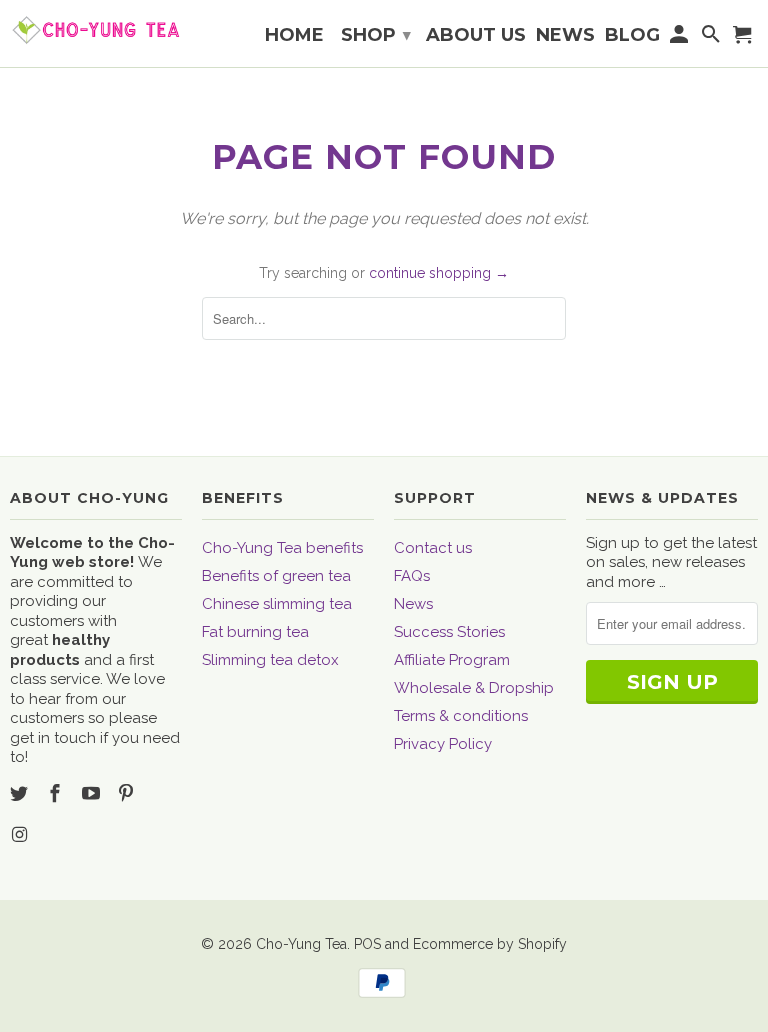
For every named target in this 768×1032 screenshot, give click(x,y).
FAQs (412, 576)
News (413, 604)
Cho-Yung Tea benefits (282, 548)
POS (367, 944)
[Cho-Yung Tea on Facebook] (57, 793)
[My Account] (681, 38)
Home (294, 36)
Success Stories (449, 632)
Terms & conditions (461, 716)
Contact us (433, 548)
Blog (632, 36)
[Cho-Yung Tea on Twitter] (21, 793)
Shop (376, 35)
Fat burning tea (255, 632)
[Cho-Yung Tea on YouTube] (93, 793)
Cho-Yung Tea (301, 944)
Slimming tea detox (270, 660)
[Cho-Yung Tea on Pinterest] (128, 793)
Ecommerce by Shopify (490, 944)
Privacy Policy (443, 744)
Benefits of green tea (276, 576)
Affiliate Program (452, 660)
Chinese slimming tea (277, 604)
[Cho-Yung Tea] (96, 30)
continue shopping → (439, 273)
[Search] (712, 38)
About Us (476, 36)
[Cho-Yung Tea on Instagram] (21, 834)
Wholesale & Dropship (474, 688)
